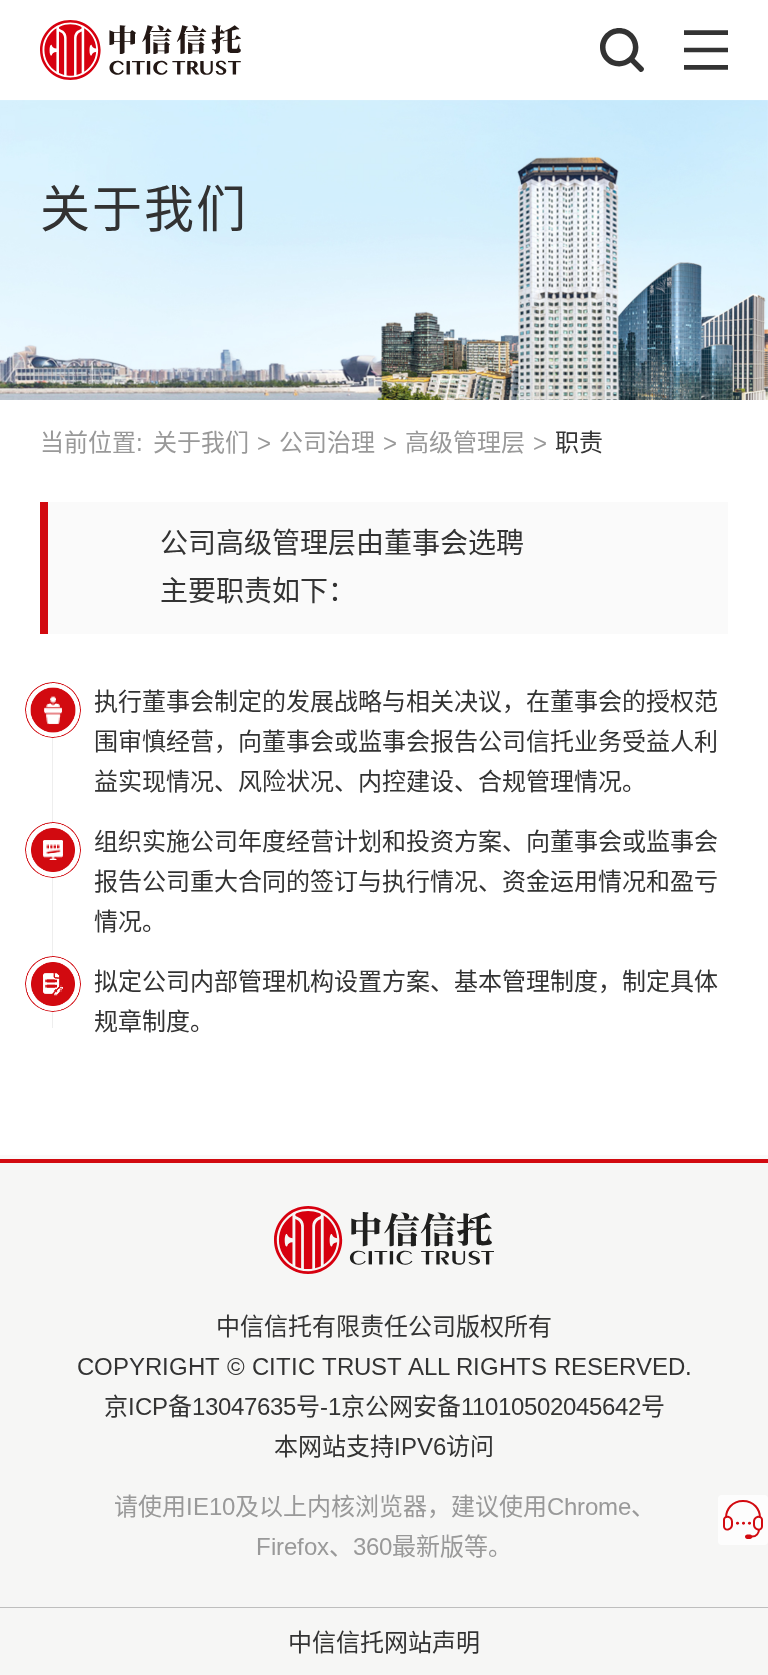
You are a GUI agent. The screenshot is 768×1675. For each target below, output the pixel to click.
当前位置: (91, 442)
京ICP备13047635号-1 (222, 1406)
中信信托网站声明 (384, 1642)
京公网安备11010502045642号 (503, 1406)
